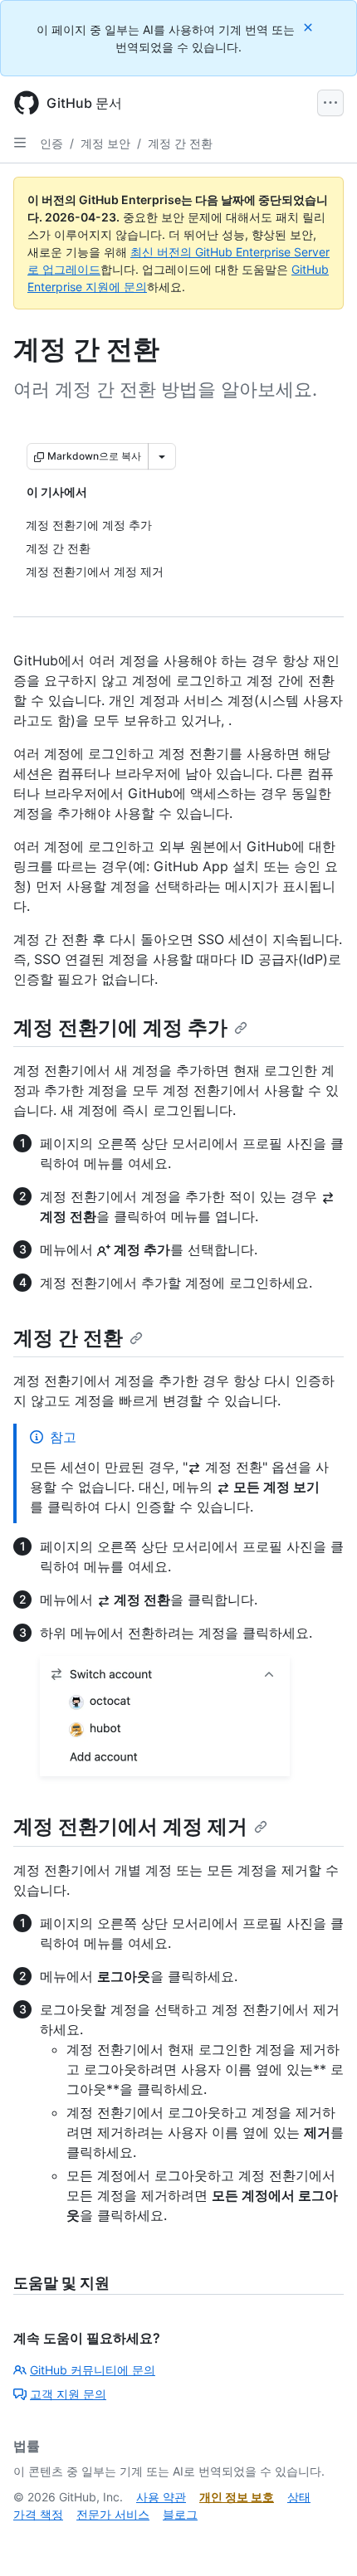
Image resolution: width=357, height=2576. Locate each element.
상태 (299, 2497)
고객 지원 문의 (68, 2394)
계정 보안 (105, 143)
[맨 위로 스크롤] (320, 2539)
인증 (51, 143)
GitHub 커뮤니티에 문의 (93, 2370)
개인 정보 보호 (237, 2497)
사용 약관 (161, 2497)
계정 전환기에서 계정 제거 (130, 1826)
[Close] (310, 27)
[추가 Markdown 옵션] (162, 456)
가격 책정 (38, 2514)
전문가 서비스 (113, 2514)
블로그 (180, 2514)
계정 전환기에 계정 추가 (120, 1027)
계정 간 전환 (180, 143)
